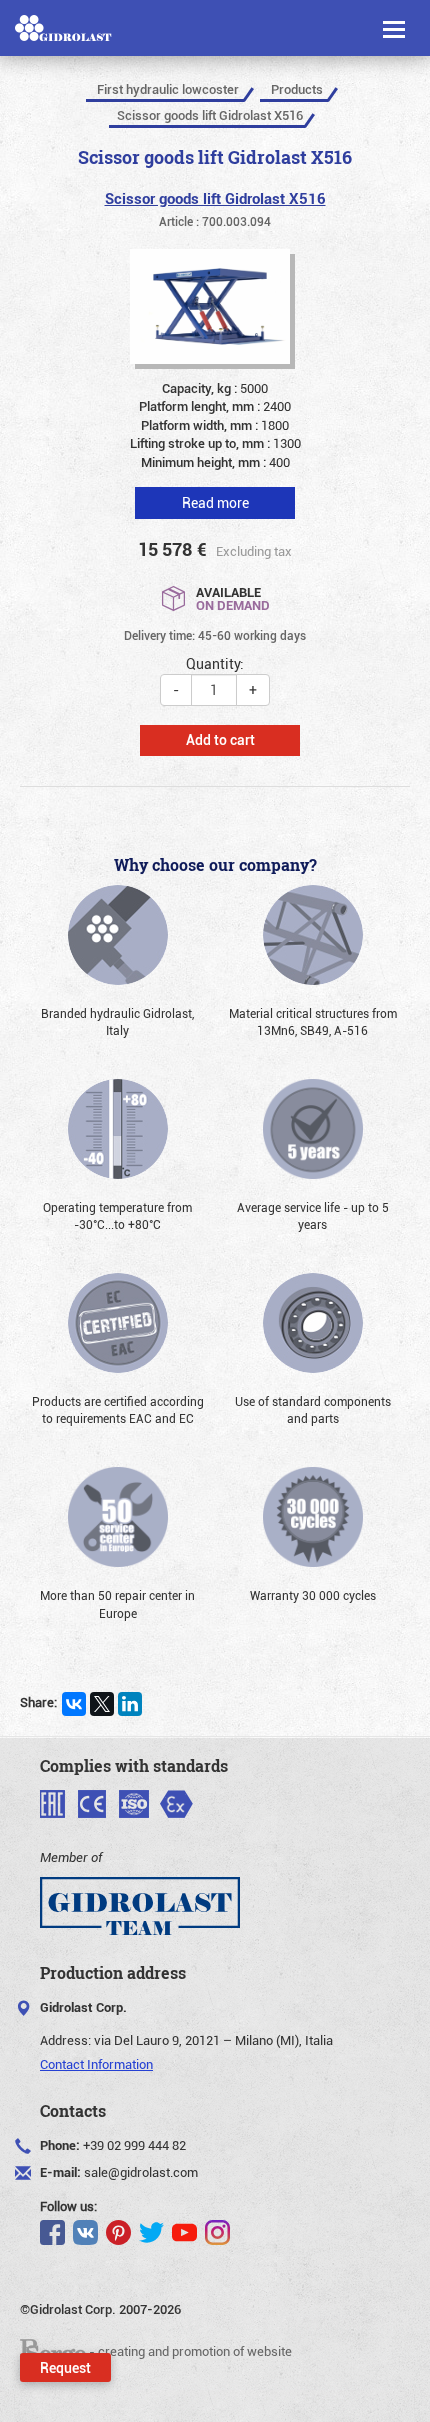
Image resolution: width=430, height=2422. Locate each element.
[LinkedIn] (130, 1704)
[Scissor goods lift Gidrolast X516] (215, 311)
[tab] (215, 487)
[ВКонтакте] (74, 1704)
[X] (102, 1704)
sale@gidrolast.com (141, 2172)
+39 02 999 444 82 (134, 2145)
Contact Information (96, 2064)
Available (233, 597)
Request (65, 2367)
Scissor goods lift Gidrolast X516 (215, 198)
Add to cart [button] (220, 739)
